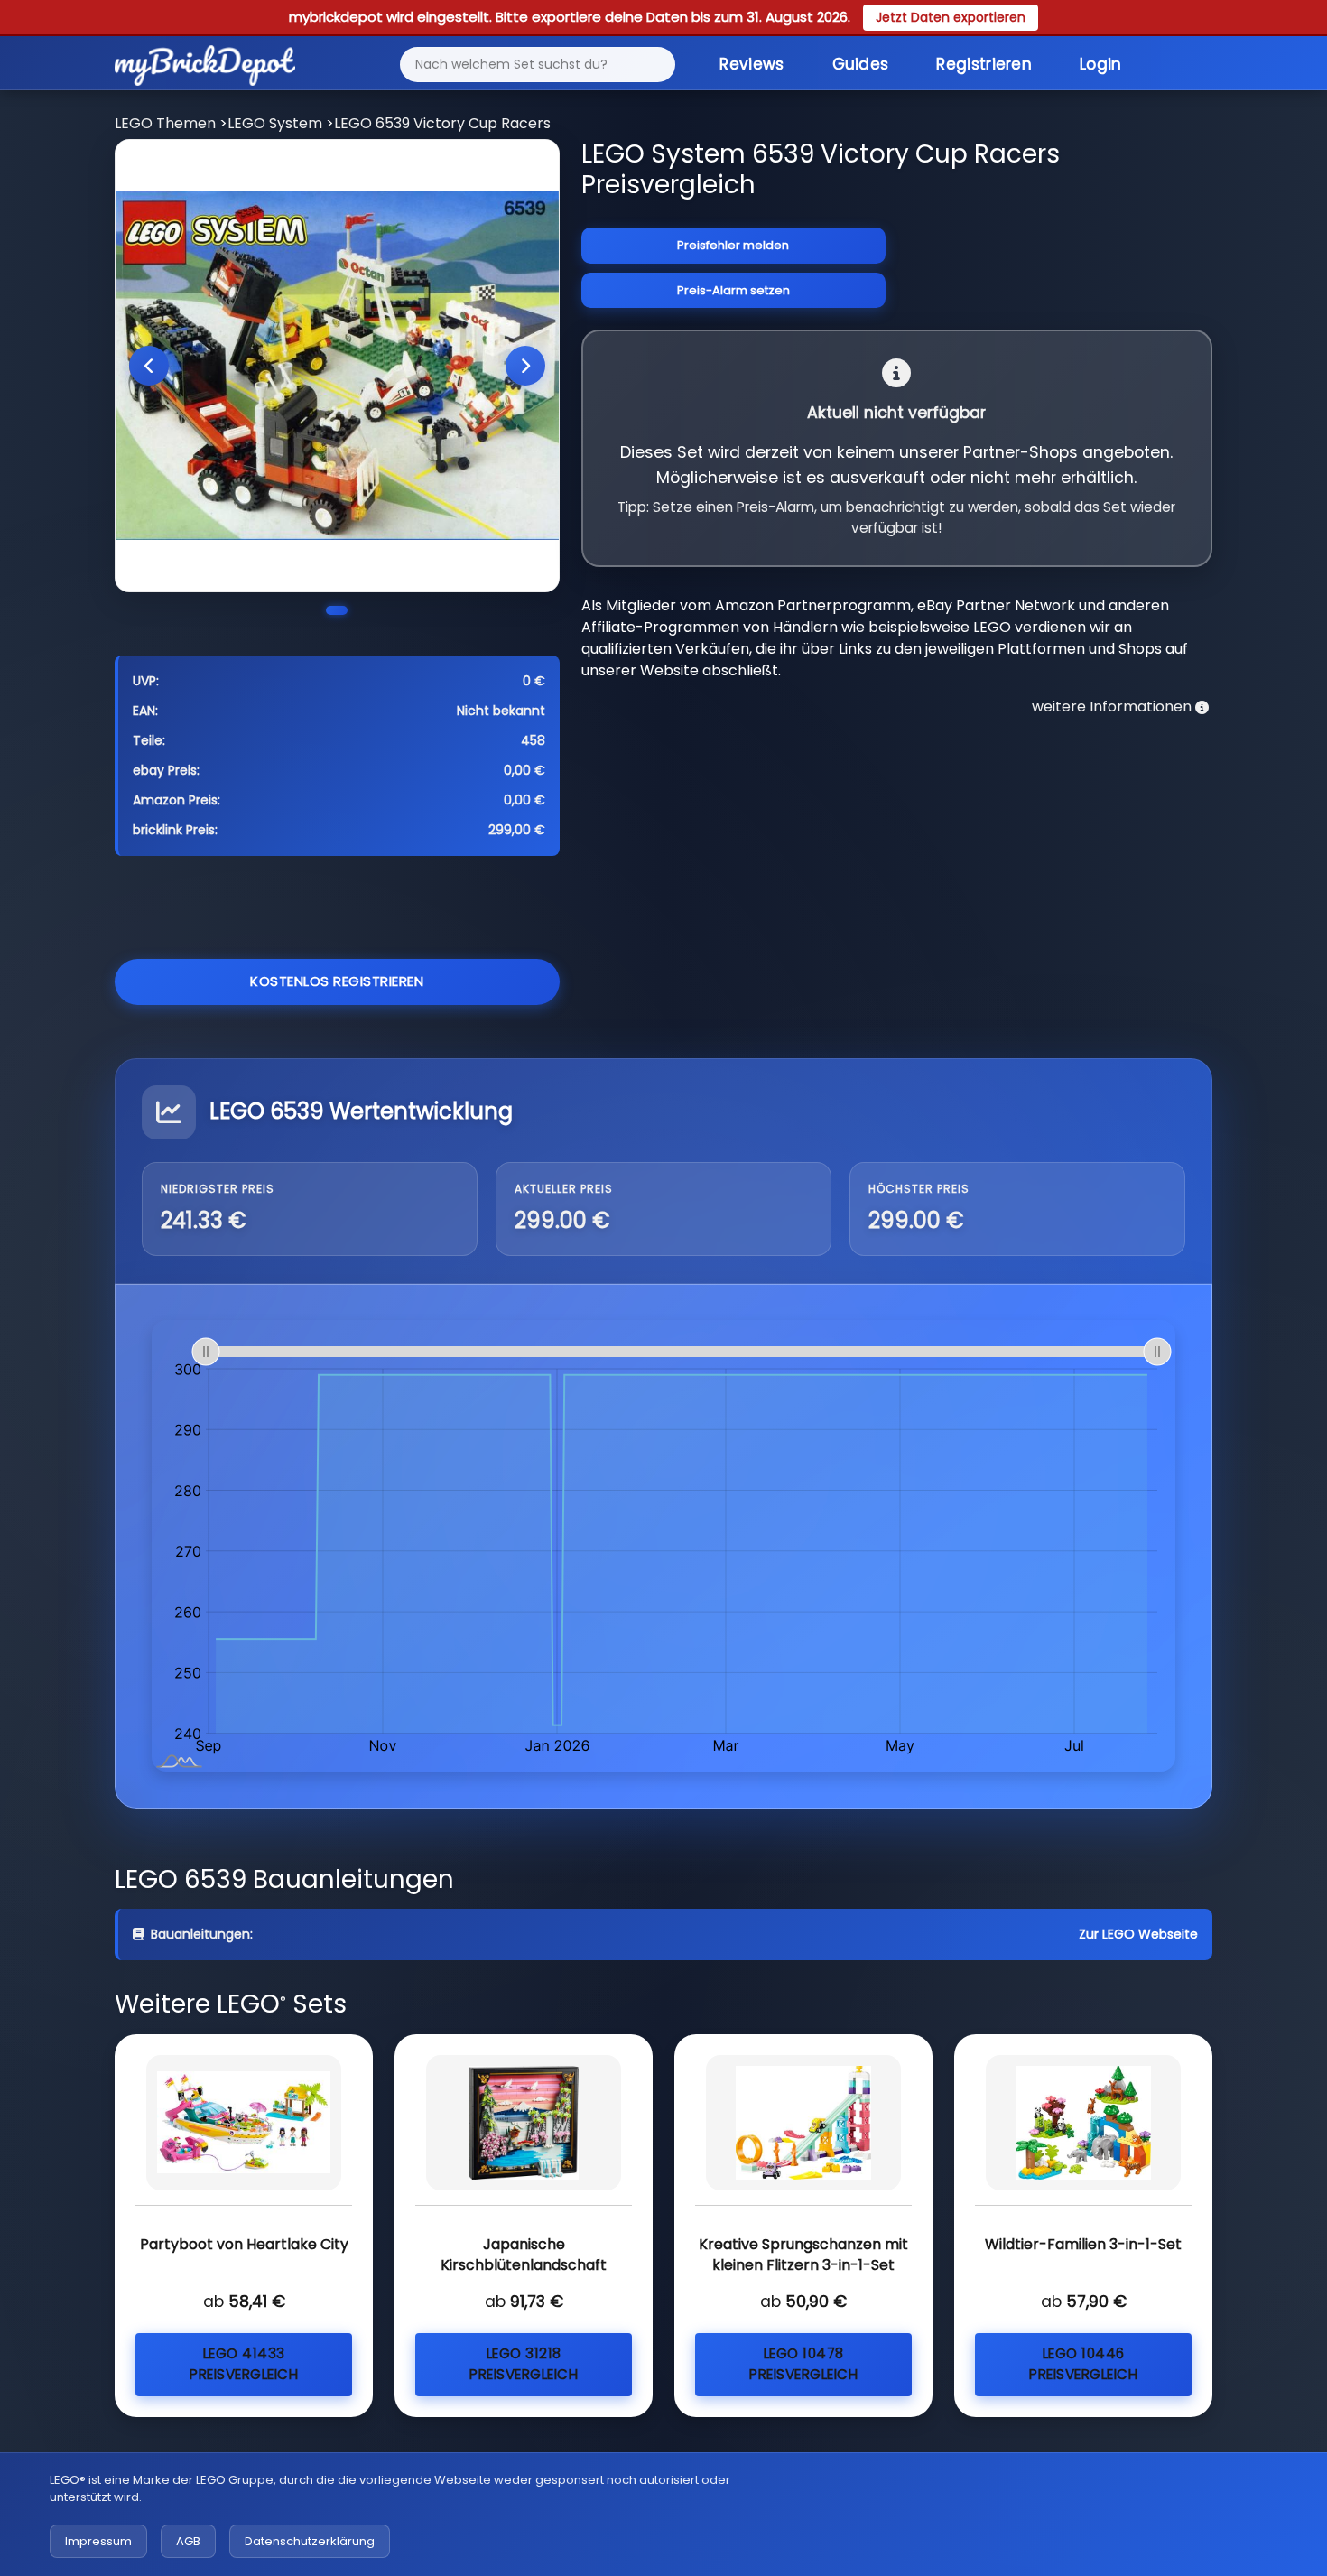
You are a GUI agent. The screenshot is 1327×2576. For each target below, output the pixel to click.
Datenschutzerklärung (310, 2541)
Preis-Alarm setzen (733, 290)
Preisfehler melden (733, 245)
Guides (861, 64)
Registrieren (984, 64)
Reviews (752, 64)
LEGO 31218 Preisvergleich (524, 2364)
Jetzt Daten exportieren (951, 17)
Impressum (98, 2541)
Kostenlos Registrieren (337, 981)
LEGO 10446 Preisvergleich (1083, 2364)
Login (1101, 64)
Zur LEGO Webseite (1138, 1934)
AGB (188, 2541)
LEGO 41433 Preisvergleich (244, 2364)
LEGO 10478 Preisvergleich (803, 2364)
